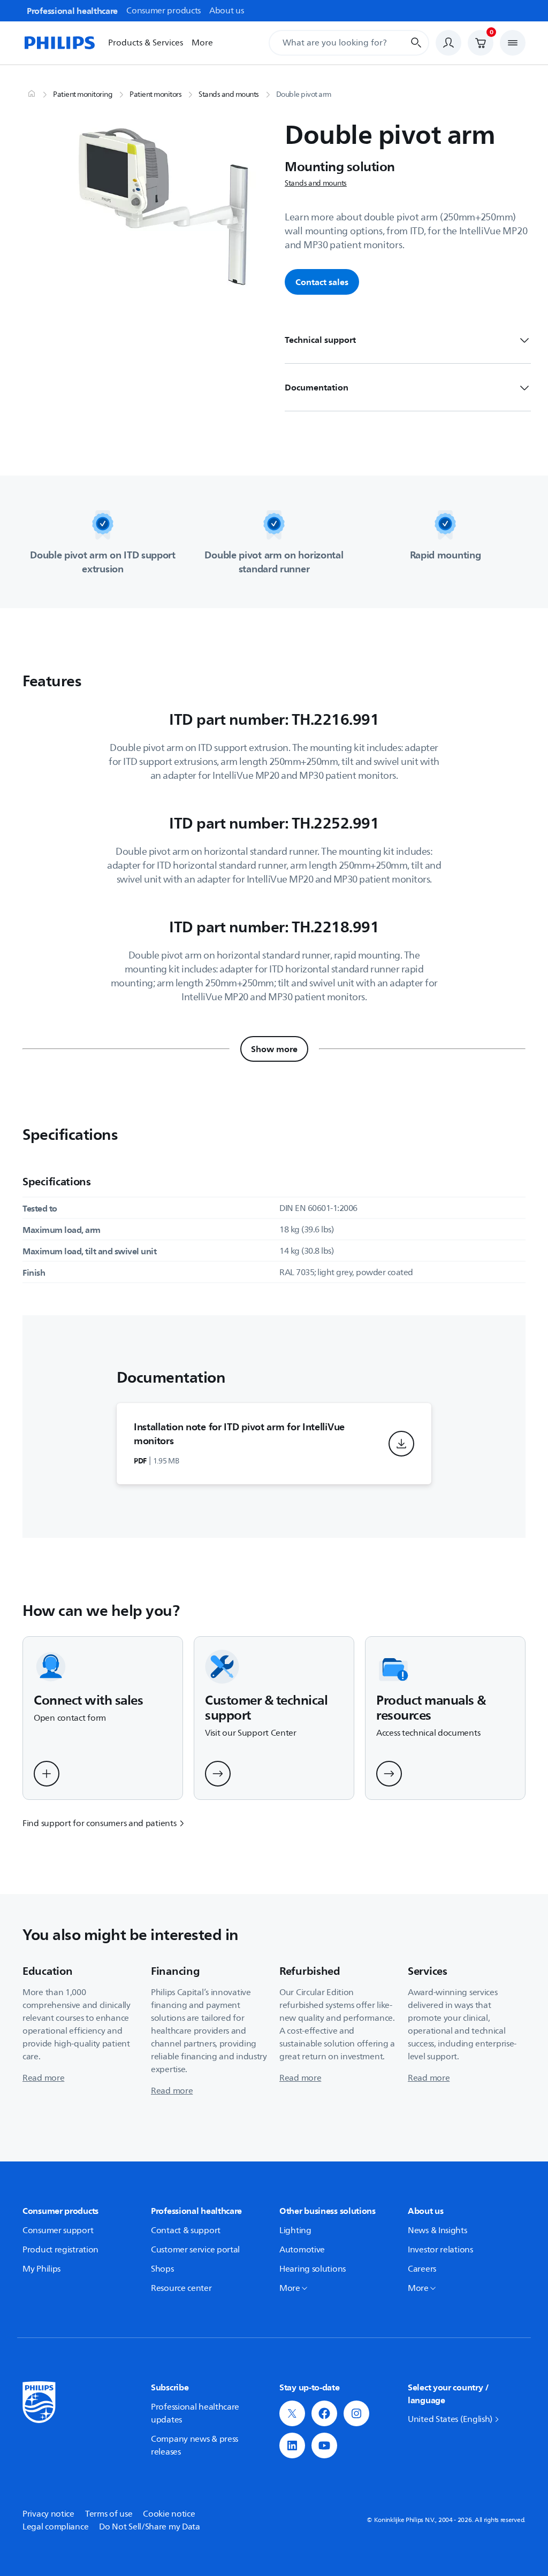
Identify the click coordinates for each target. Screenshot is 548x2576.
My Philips (41, 2269)
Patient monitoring (83, 95)
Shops (162, 2269)
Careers (422, 2269)
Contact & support (186, 2230)
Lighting (295, 2230)
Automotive (302, 2250)
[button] (401, 1444)
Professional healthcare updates (195, 2413)
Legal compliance (55, 2527)
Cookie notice (169, 2514)
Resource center (181, 2288)
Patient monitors (155, 95)
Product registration (60, 2250)
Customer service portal (195, 2250)
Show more (274, 1049)
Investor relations (440, 2250)
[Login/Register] (448, 43)
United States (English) (450, 2419)
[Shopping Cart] (481, 43)
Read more (43, 2078)
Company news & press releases (195, 2445)
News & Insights (437, 2230)
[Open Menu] (513, 43)
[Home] (59, 43)
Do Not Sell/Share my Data (150, 2527)
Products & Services (146, 43)
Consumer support (58, 2230)
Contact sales (322, 282)
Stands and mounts (229, 95)
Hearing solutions (313, 2269)
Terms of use (109, 2514)
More (202, 43)
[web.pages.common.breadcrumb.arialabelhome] (31, 95)
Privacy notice (48, 2514)
